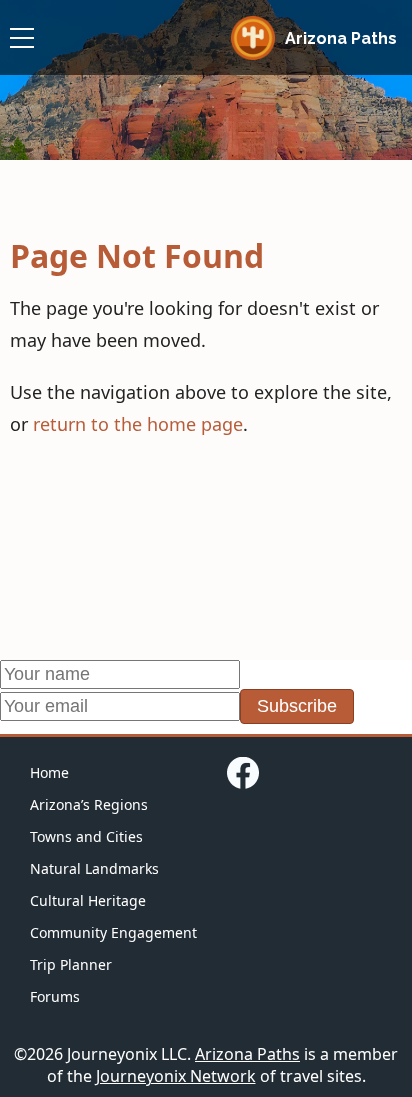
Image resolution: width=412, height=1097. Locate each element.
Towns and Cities (86, 836)
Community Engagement (113, 932)
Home (49, 772)
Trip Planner (71, 964)
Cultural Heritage (88, 900)
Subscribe (297, 706)
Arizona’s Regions (89, 804)
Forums (55, 996)
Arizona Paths (247, 1054)
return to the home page (138, 424)
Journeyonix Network (176, 1076)
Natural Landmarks (94, 868)
